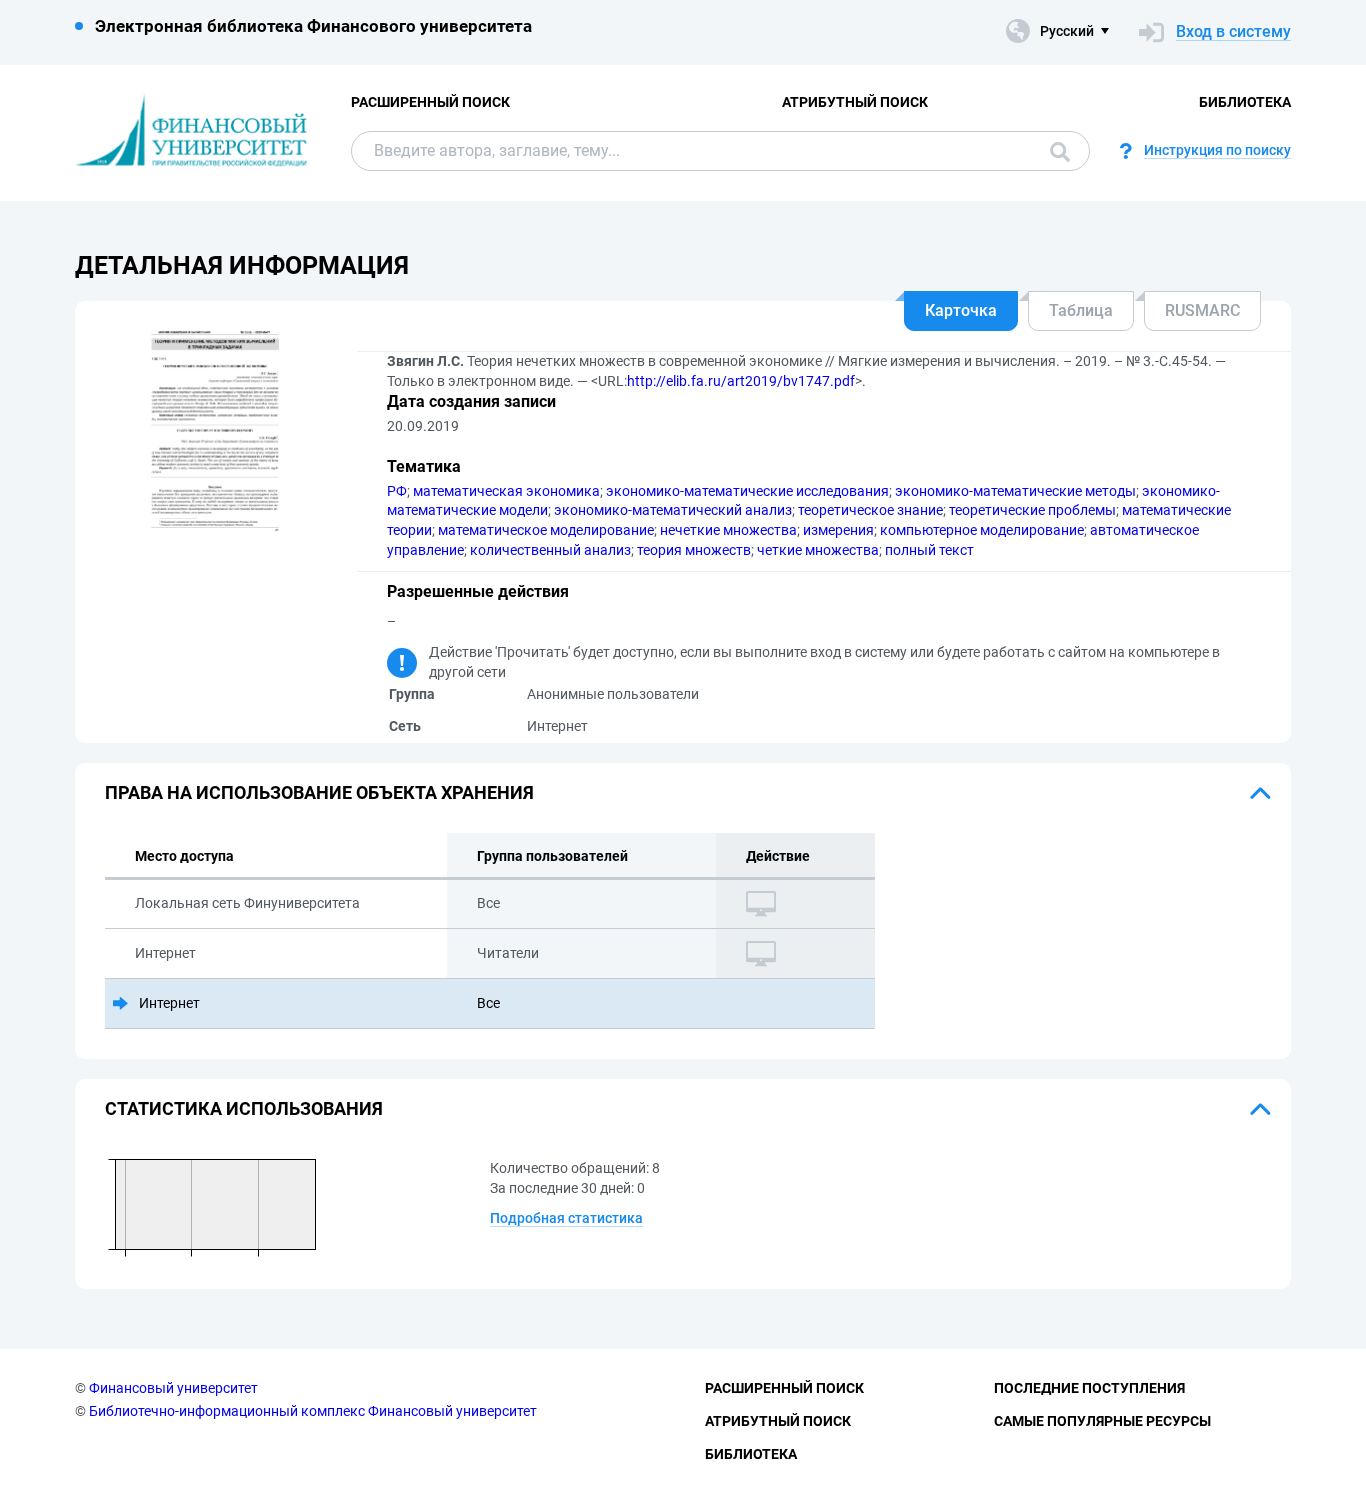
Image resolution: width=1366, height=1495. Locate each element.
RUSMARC (1202, 310)
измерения (838, 530)
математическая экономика (506, 491)
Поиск (1055, 151)
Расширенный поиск (430, 102)
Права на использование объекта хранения (319, 792)
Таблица (1081, 310)
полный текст (929, 550)
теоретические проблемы (1032, 510)
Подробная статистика (566, 1218)
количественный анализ (550, 550)
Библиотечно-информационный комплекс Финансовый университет (313, 1411)
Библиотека (1245, 102)
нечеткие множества (728, 530)
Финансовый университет (173, 1388)
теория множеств (694, 550)
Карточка (961, 310)
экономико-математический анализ (673, 510)
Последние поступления (1089, 1388)
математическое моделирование (546, 530)
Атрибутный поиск (855, 102)
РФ (397, 491)
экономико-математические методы (1015, 491)
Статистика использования (244, 1108)
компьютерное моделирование (982, 530)
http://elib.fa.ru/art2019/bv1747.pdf (741, 381)
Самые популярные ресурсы (1102, 1421)
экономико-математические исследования (747, 491)
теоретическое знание (870, 510)
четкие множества (818, 550)
